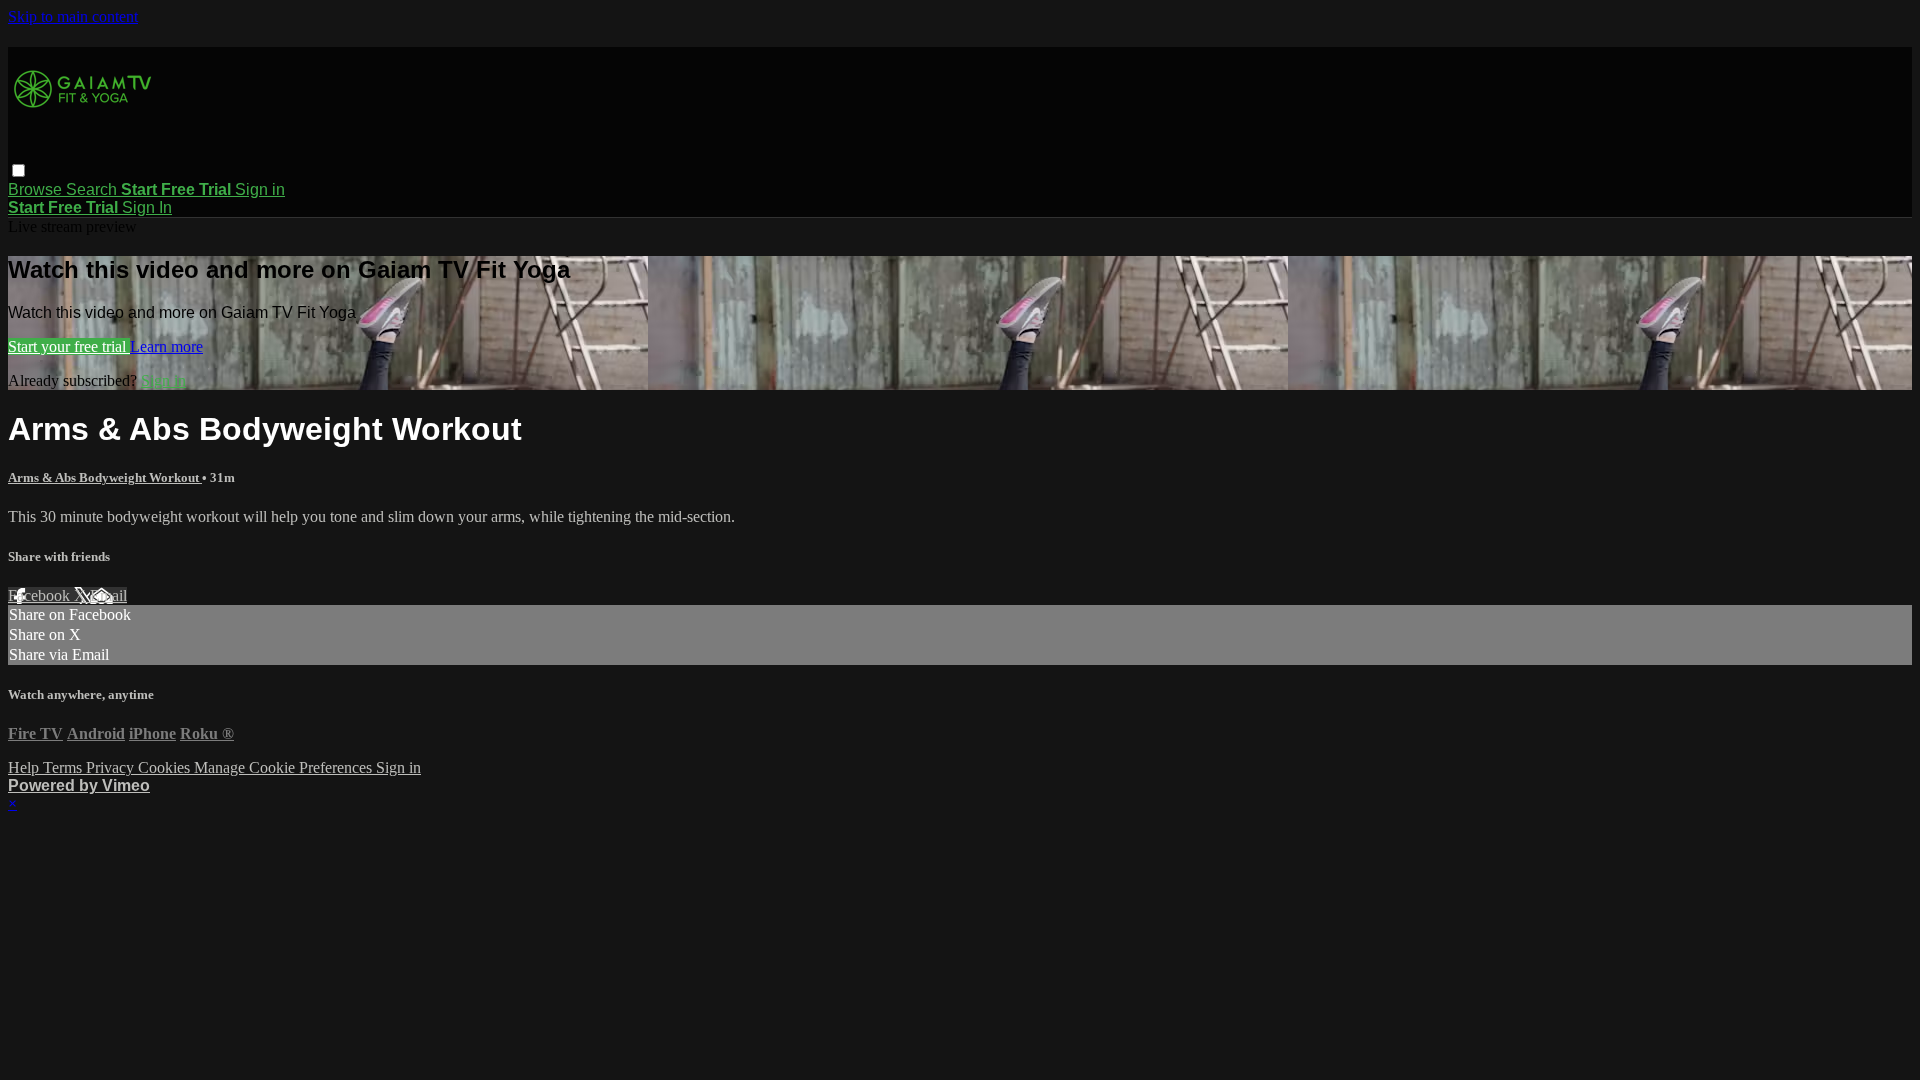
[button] (18, 170)
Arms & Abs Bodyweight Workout (105, 477)
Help (25, 767)
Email (108, 595)
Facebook (41, 595)
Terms (64, 767)
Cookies (166, 767)
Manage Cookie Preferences (285, 767)
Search (93, 189)
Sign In (147, 207)
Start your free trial (69, 346)
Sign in (260, 189)
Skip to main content (73, 16)
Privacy (112, 767)
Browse (37, 189)
